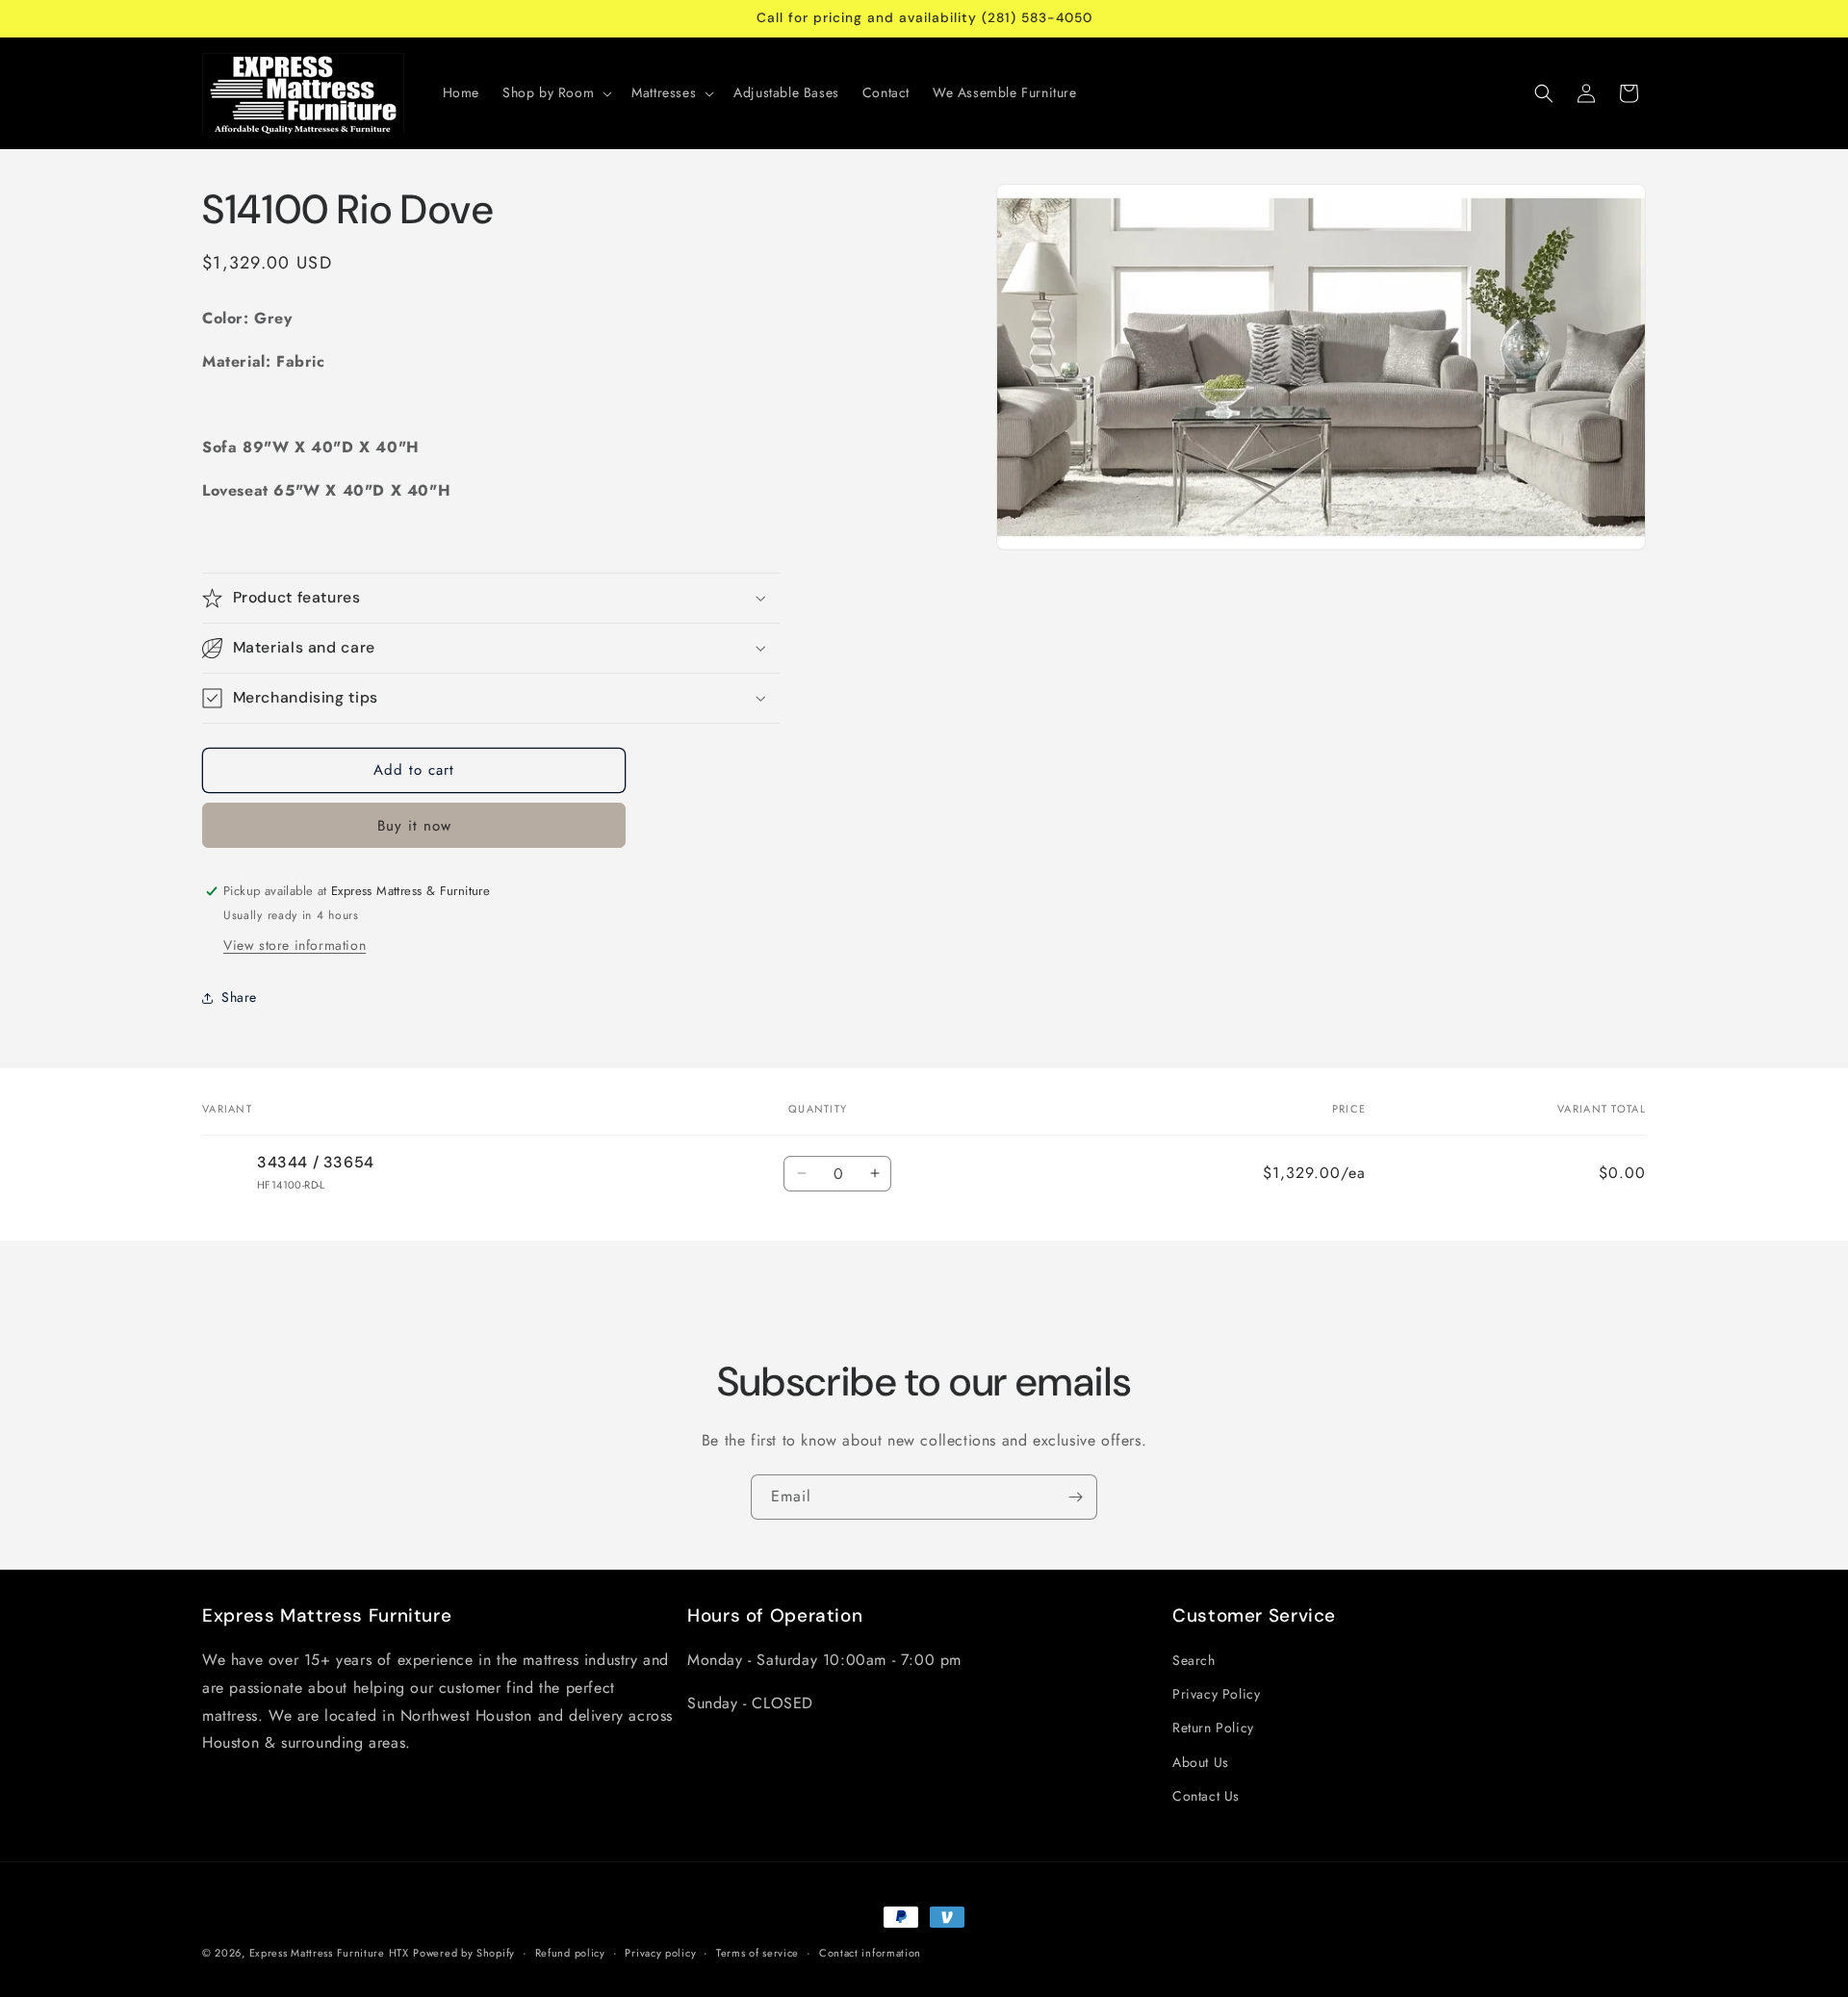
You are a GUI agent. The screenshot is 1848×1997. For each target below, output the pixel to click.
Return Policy (1213, 1728)
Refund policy (570, 1953)
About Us (1201, 1762)
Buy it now (414, 826)
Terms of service (757, 1953)
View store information (295, 945)
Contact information (870, 1953)
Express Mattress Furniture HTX (329, 1953)
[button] (555, 92)
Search (1194, 1660)
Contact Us (1206, 1796)
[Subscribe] (1075, 1497)
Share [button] (239, 997)
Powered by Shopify (464, 1953)
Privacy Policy (1216, 1694)
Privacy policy (660, 1953)
